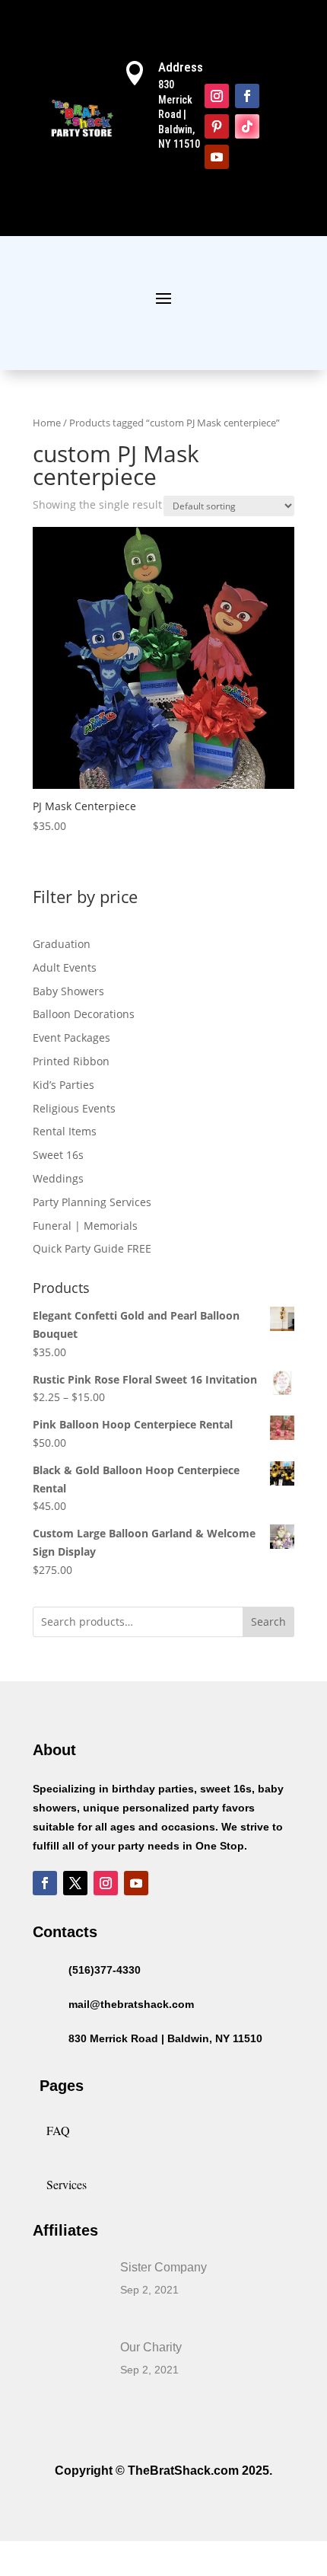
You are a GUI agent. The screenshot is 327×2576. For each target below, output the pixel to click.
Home (47, 423)
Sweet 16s (58, 1155)
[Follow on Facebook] (247, 96)
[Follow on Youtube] (217, 157)
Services (67, 2184)
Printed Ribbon (71, 1061)
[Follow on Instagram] (217, 96)
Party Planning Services (92, 1202)
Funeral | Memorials (85, 1226)
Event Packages (71, 1037)
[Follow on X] (75, 1883)
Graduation (62, 944)
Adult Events (65, 967)
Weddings (58, 1178)
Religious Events (74, 1108)
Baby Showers (68, 991)
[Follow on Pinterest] (217, 126)
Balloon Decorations (84, 1014)
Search (268, 1622)
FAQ (58, 2130)
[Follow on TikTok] (247, 126)
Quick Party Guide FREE (92, 1248)
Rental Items (65, 1131)
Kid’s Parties (63, 1085)
